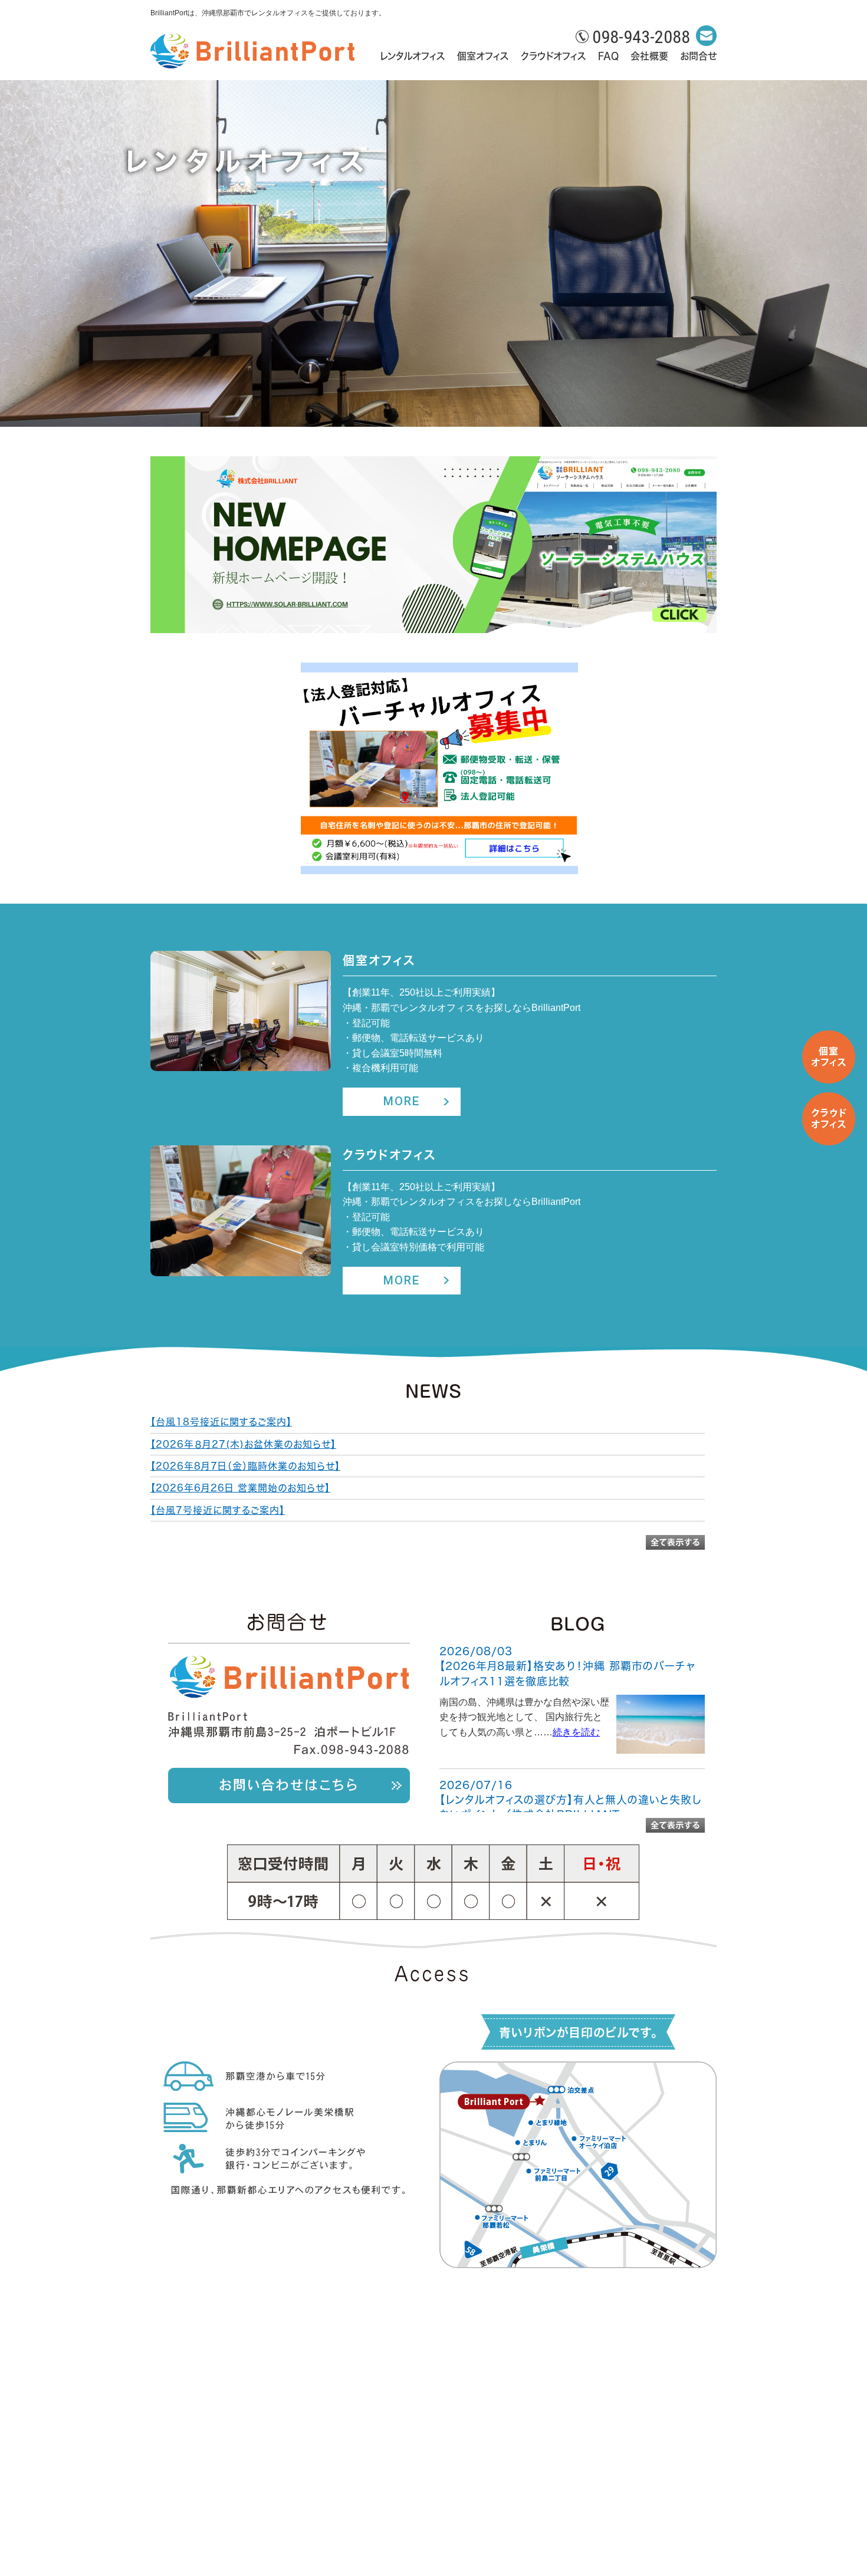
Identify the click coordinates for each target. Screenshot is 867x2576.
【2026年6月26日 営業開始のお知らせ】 (240, 1488)
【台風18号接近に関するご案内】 (221, 1422)
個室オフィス (483, 56)
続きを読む (576, 1732)
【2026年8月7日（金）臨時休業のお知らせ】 (245, 1466)
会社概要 (649, 56)
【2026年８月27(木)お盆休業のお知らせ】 (243, 1444)
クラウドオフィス (554, 56)
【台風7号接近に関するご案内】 (218, 1510)
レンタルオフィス (413, 56)
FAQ (608, 56)
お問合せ (698, 56)
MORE (402, 1101)
